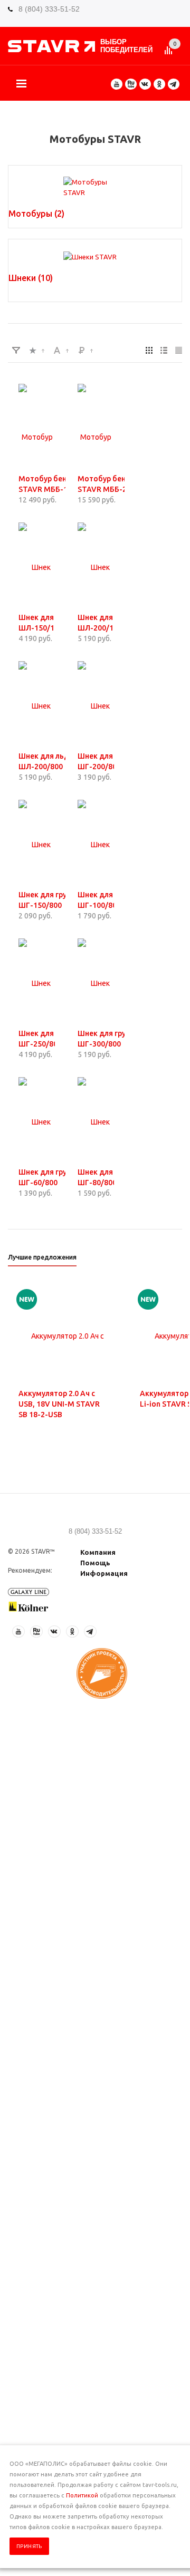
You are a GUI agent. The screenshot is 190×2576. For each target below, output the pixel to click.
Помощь (95, 1563)
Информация (104, 1573)
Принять (29, 2546)
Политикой (82, 2495)
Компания (98, 1552)
